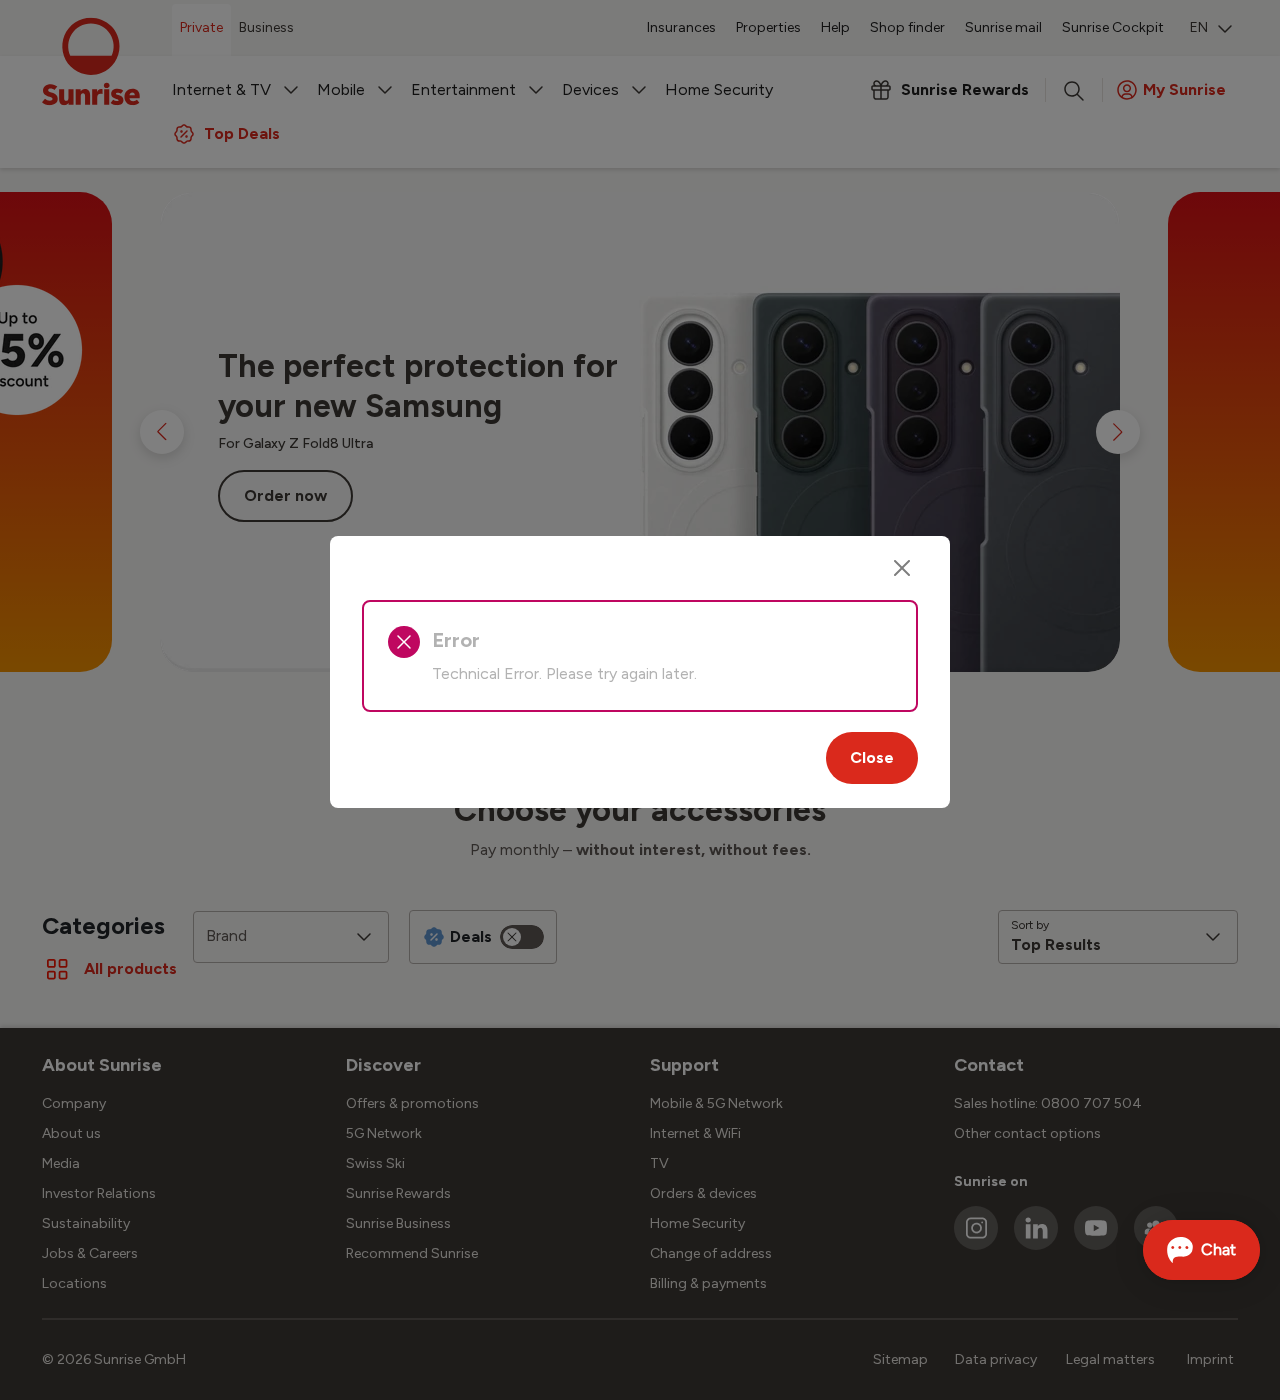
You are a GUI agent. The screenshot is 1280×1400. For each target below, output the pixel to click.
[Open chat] (1201, 1250)
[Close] (902, 568)
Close (872, 757)
